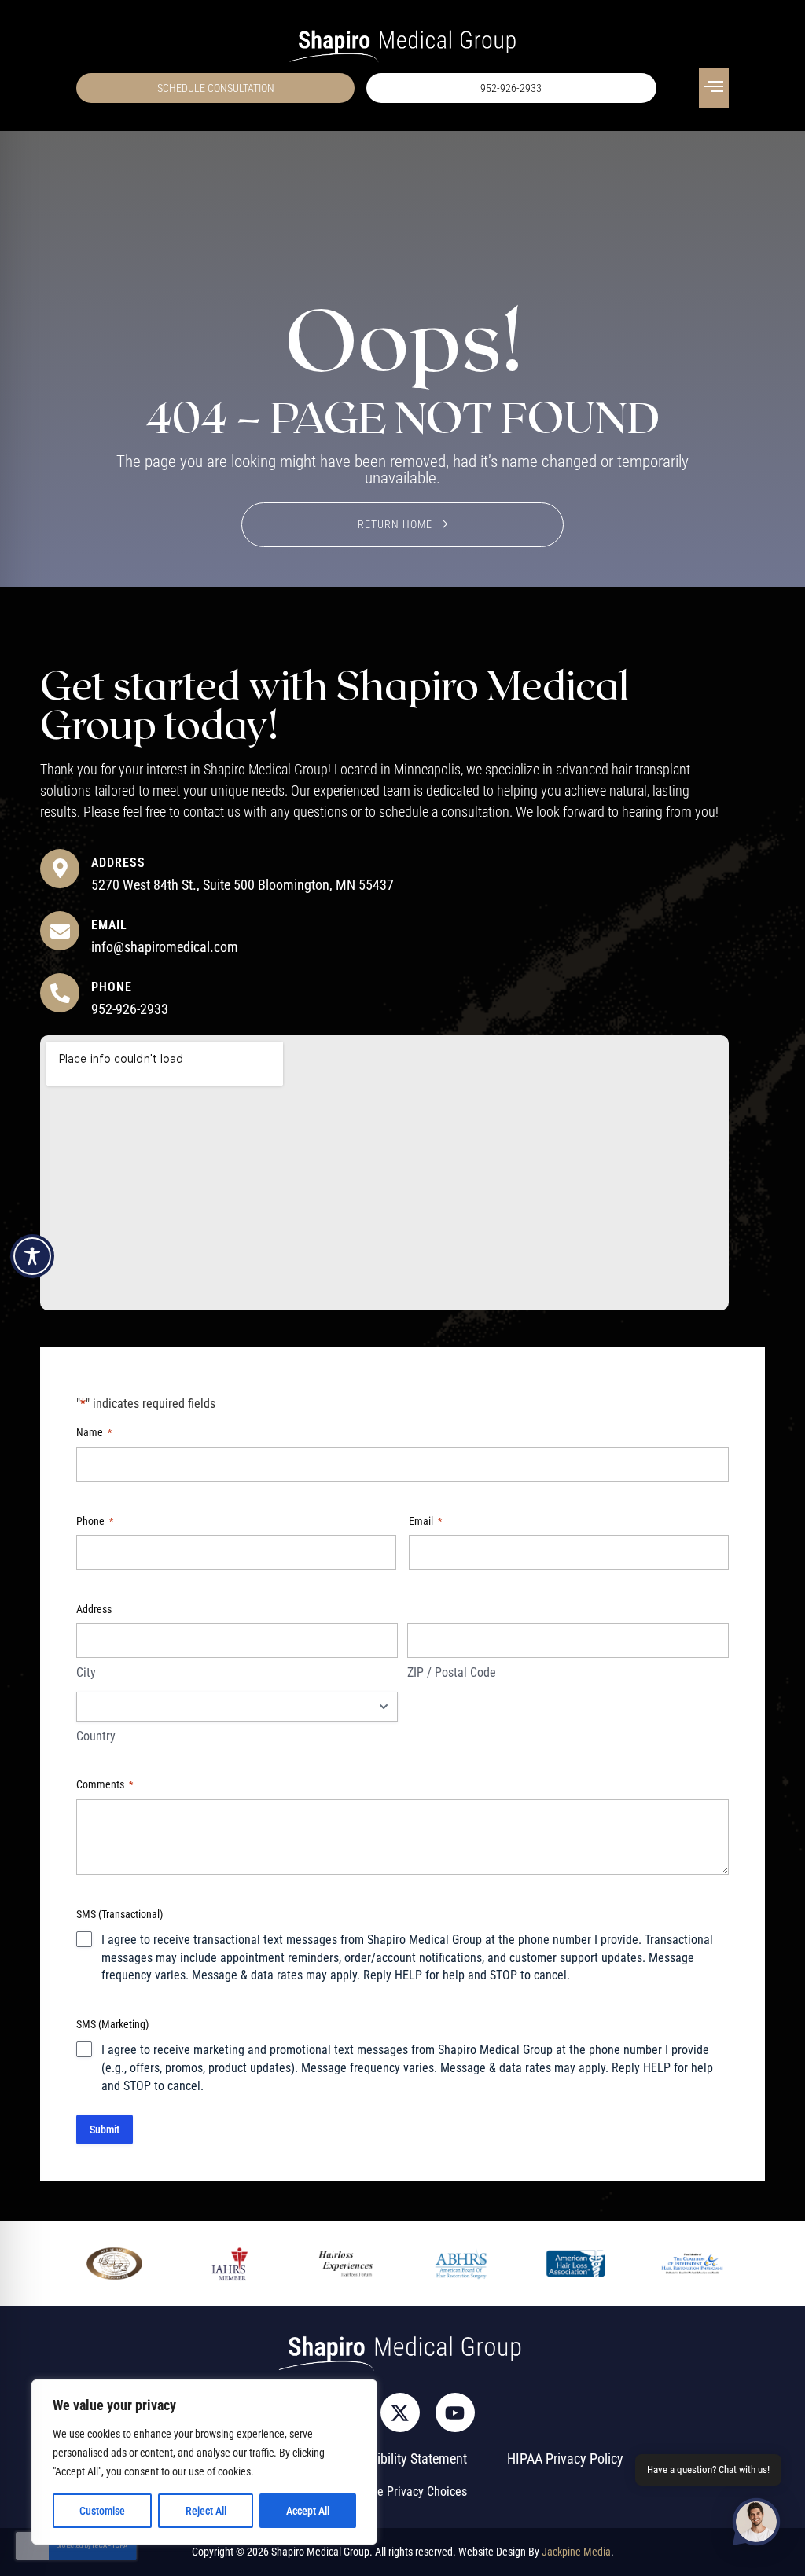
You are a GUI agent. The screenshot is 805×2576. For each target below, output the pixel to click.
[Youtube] (455, 2412)
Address (118, 863)
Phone (112, 987)
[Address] (60, 869)
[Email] (60, 931)
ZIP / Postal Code (452, 1672)
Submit (105, 2130)
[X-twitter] (400, 2412)
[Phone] (60, 993)
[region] (204, 2462)
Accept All (308, 2511)
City (86, 1672)
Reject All (206, 2511)
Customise (102, 2511)
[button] (714, 88)
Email (109, 925)
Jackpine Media (576, 2552)
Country (96, 1736)
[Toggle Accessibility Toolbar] (32, 1256)
